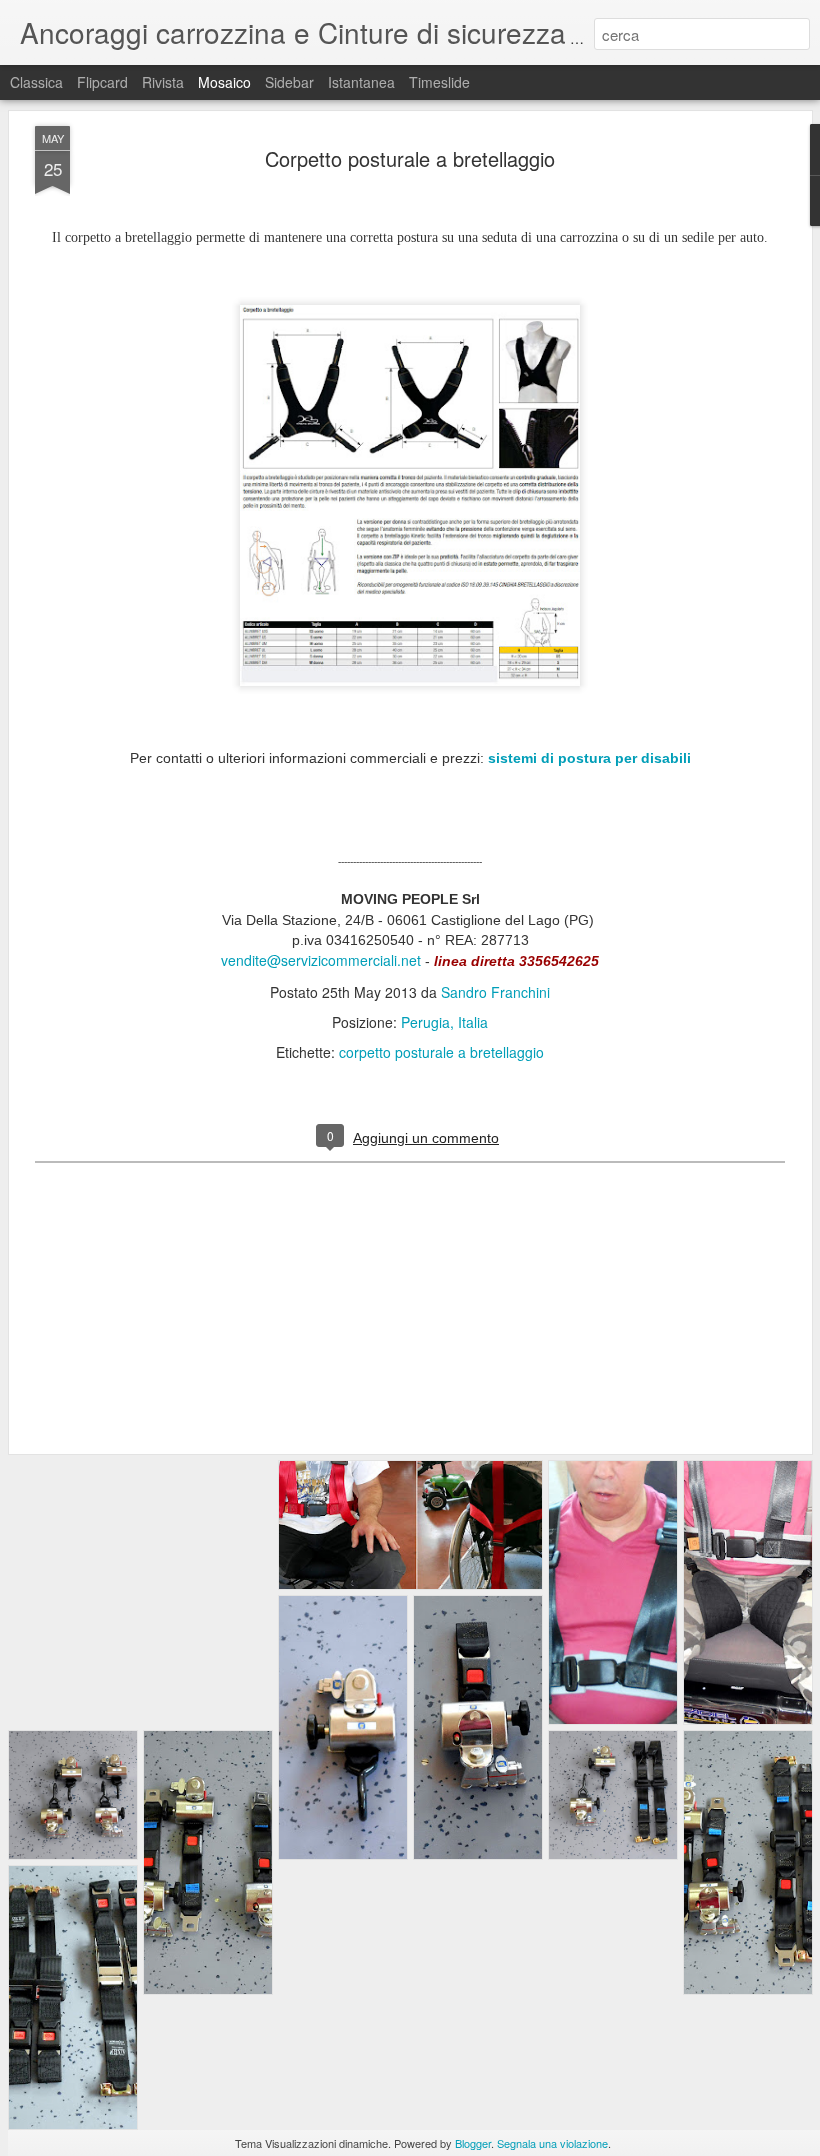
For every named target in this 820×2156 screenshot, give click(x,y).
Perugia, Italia (444, 1022)
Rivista (163, 82)
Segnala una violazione (552, 2143)
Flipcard (102, 82)
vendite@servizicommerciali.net (321, 960)
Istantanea (361, 82)
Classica (36, 82)
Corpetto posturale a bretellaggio (410, 158)
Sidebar (289, 82)
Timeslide (439, 82)
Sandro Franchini (495, 992)
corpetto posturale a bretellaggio (441, 1052)
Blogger (473, 2143)
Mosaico (224, 82)
